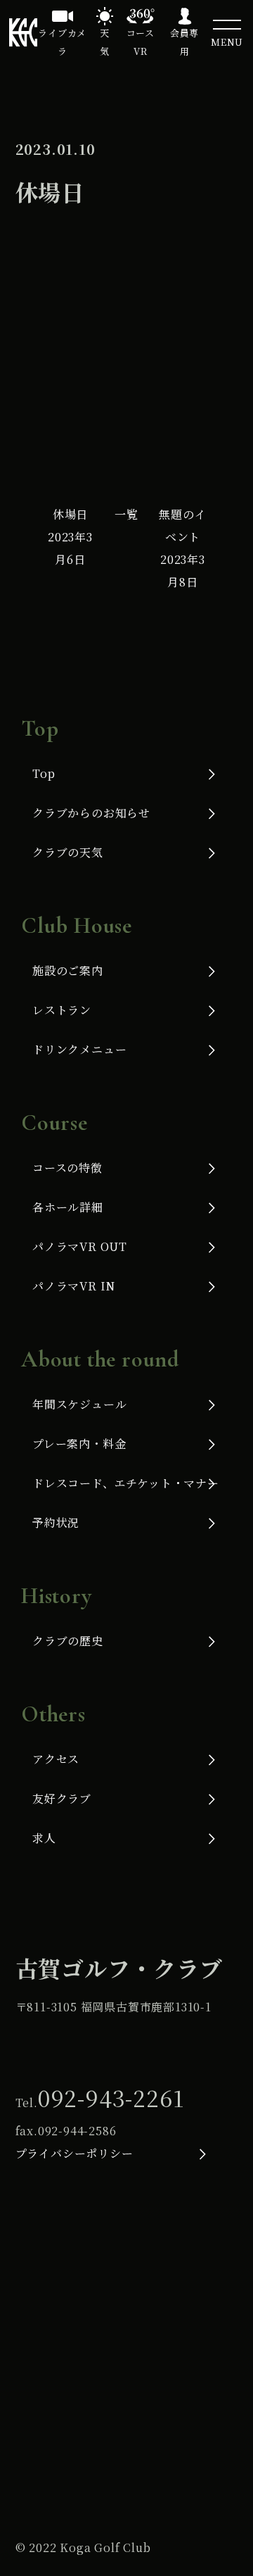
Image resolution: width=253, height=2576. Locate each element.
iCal (42, 355)
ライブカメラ (62, 42)
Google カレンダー (142, 355)
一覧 (126, 514)
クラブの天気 (68, 852)
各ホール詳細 (68, 1207)
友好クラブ (62, 1798)
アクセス (56, 1759)
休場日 (70, 537)
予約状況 (56, 1522)
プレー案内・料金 (79, 1444)
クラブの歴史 (68, 1641)
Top (44, 773)
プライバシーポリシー (74, 2153)
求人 (44, 1838)
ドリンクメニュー (79, 1049)
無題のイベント (182, 548)
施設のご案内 (68, 970)
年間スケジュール (79, 1404)
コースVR (141, 42)
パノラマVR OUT (80, 1246)
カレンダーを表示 (175, 407)
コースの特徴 (67, 1168)
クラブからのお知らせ (91, 813)
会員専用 (184, 42)
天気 (105, 42)
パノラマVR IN (74, 1286)
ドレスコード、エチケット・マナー (126, 1483)
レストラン (62, 1010)
